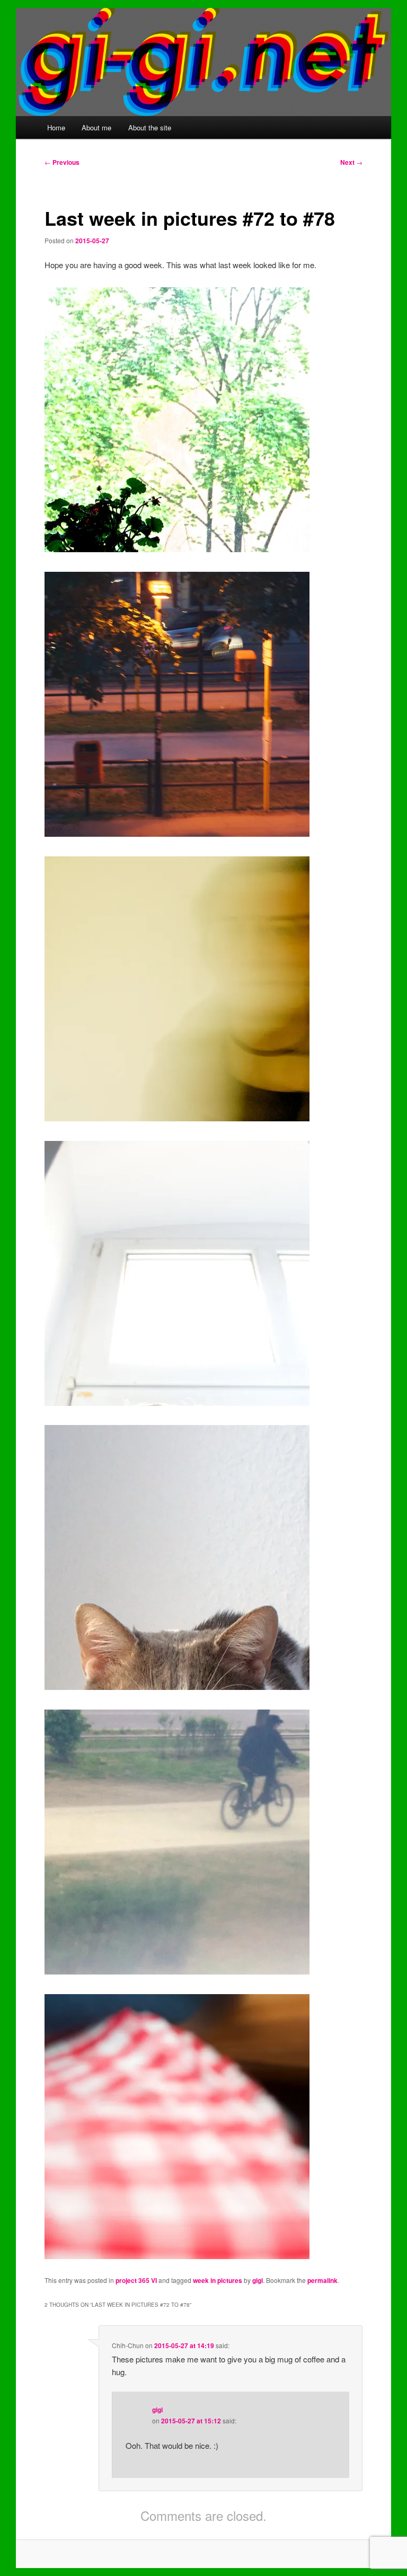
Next (351, 162)
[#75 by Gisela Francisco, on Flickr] (177, 1402)
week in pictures (218, 2280)
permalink (322, 2280)
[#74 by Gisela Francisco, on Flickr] (177, 1118)
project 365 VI (136, 2280)
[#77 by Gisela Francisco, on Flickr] (177, 1971)
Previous (62, 162)
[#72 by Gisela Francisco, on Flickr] (177, 549)
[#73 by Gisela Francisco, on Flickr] (177, 833)
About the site (150, 127)
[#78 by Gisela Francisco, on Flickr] (177, 2256)
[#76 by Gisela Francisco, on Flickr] (177, 1687)
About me (96, 127)
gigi (258, 2280)
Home (56, 127)
